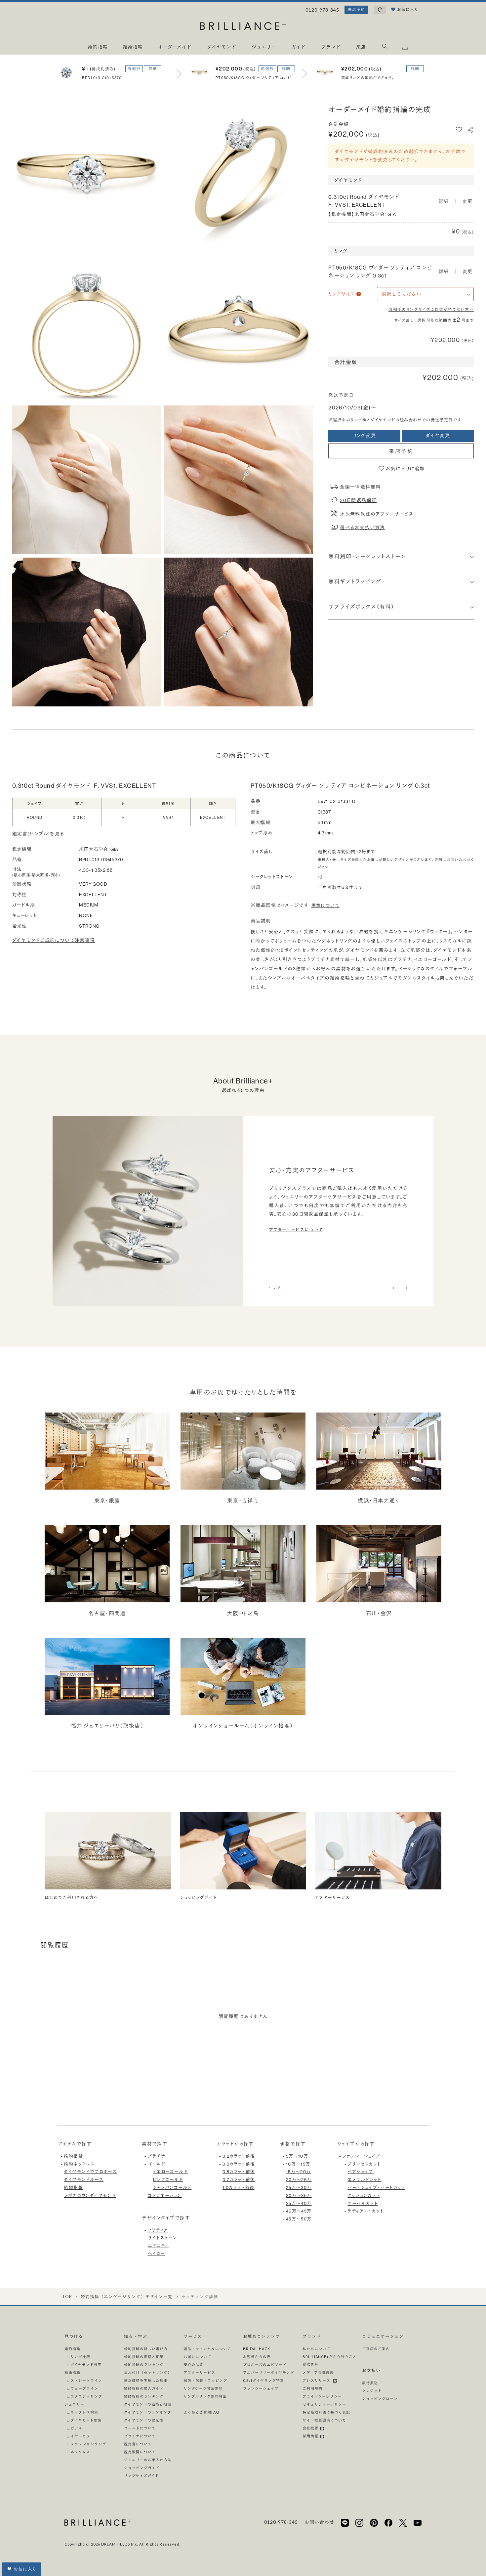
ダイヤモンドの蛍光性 (144, 2420)
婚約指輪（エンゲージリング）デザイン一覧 (127, 2297)
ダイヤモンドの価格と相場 (148, 2404)
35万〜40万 (299, 2203)
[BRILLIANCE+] (243, 27)
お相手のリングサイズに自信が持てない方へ (431, 309)
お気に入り (25, 2569)
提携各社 (310, 2365)
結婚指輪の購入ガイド (144, 2388)
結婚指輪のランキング (144, 2396)
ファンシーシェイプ (362, 2156)
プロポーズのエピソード (265, 2365)
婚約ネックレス (79, 2164)
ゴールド (157, 2164)
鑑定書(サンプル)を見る (38, 834)
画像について (325, 905)
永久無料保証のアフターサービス (377, 514)
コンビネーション (165, 2195)
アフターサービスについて (296, 1230)
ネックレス (80, 2452)
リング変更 (364, 436)
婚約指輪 (73, 2156)
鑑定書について (138, 2444)
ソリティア (158, 2230)
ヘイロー (157, 2254)
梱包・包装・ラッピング (205, 2380)
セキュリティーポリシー (324, 2404)
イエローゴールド (170, 2172)
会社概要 (311, 2428)
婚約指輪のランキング (144, 2365)
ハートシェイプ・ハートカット (376, 2187)
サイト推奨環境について (324, 2420)
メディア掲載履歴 (318, 2372)
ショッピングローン (380, 2399)
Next (406, 1288)
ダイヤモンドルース (84, 2179)
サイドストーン (162, 2238)
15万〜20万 (299, 2172)
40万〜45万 (299, 2211)
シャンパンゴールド (172, 2187)
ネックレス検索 (84, 2412)
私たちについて (316, 2349)
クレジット (372, 2391)
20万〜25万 (299, 2179)
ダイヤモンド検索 (86, 2365)
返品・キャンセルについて (207, 2349)
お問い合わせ (319, 2522)
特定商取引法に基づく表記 (326, 2412)
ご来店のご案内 (376, 2349)
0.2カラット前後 (239, 2156)
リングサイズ (342, 294)
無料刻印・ (367, 556)
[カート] (405, 48)
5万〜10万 (297, 2156)
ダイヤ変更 (438, 436)
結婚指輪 (73, 2187)
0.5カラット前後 (239, 2172)
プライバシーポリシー (322, 2396)
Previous (394, 1288)
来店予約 (356, 9)
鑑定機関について (140, 2452)
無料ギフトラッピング (355, 581)
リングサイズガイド (142, 2476)
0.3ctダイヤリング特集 (263, 2380)
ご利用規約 (312, 2388)
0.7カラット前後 (239, 2179)
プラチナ (157, 2156)
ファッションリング (88, 2444)
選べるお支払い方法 (363, 528)
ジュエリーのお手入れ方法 (148, 2460)
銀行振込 (370, 2383)
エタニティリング (86, 2396)
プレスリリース (317, 2380)
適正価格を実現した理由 (146, 2380)
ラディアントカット (366, 2211)
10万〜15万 (298, 2164)
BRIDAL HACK (257, 2349)
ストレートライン (86, 2380)
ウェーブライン (84, 2388)
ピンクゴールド (168, 2179)
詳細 (153, 69)
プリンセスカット (364, 2164)
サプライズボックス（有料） (361, 607)
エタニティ (158, 2246)
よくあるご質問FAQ (201, 2412)
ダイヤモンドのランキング (148, 2412)
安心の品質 (193, 2365)
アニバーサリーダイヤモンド (269, 2372)
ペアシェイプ (360, 2172)
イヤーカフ (80, 2436)
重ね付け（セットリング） (148, 2372)
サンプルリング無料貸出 (205, 2396)
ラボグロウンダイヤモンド (90, 2195)
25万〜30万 (299, 2187)
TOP (67, 2297)
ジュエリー (74, 2404)
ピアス (76, 2428)
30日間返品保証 (358, 500)
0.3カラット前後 (239, 2164)
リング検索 (80, 2357)
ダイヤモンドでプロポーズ (90, 2172)
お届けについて (197, 2357)
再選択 (134, 69)
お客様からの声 (257, 2357)
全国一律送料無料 (360, 487)
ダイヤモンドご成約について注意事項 (54, 940)
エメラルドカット (364, 2179)
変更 (468, 201)
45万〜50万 (299, 2219)
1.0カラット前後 (239, 2187)
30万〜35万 (299, 2195)
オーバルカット (363, 2203)
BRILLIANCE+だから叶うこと (330, 2357)
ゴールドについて (140, 2428)
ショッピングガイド (142, 2468)
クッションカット (364, 2195)
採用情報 (311, 2436)
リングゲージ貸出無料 (203, 2388)
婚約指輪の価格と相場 (144, 2357)
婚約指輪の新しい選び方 (146, 2349)
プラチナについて (140, 2436)
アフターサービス (199, 2372)
